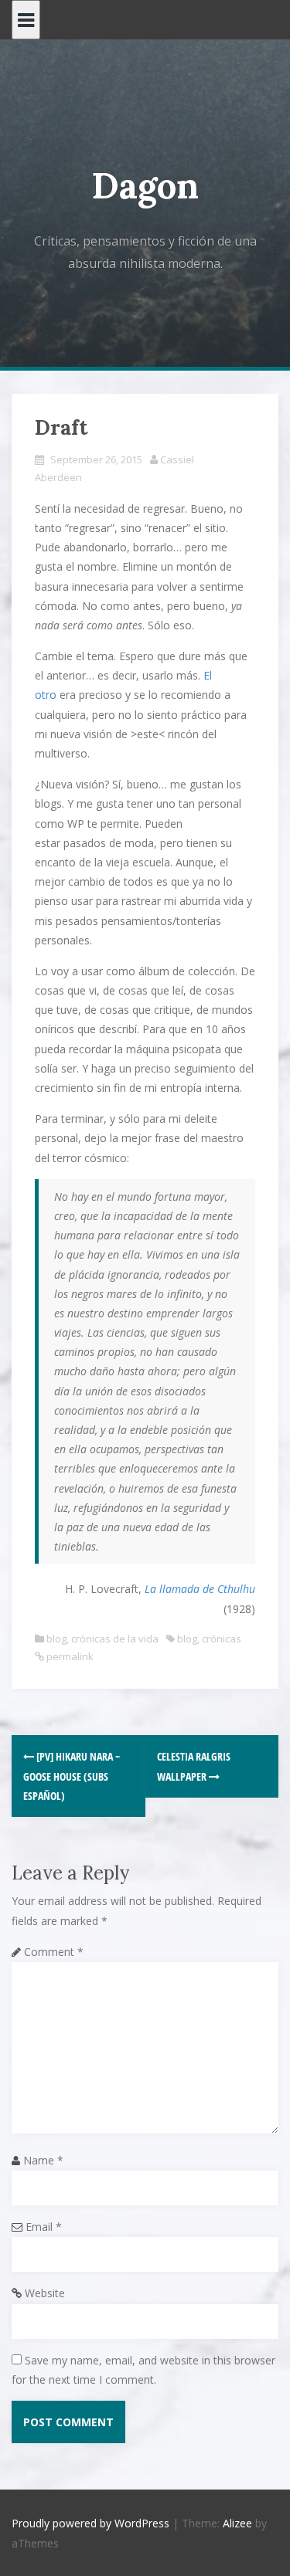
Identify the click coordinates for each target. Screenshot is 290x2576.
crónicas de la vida (115, 1639)
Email (44, 2227)
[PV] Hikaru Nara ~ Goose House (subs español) (72, 1776)
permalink (69, 1656)
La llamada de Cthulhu (200, 1589)
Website (45, 2293)
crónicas (222, 1639)
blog (56, 1639)
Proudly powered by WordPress (90, 2523)
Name (43, 2160)
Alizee (237, 2523)
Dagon (145, 186)
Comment (54, 1952)
